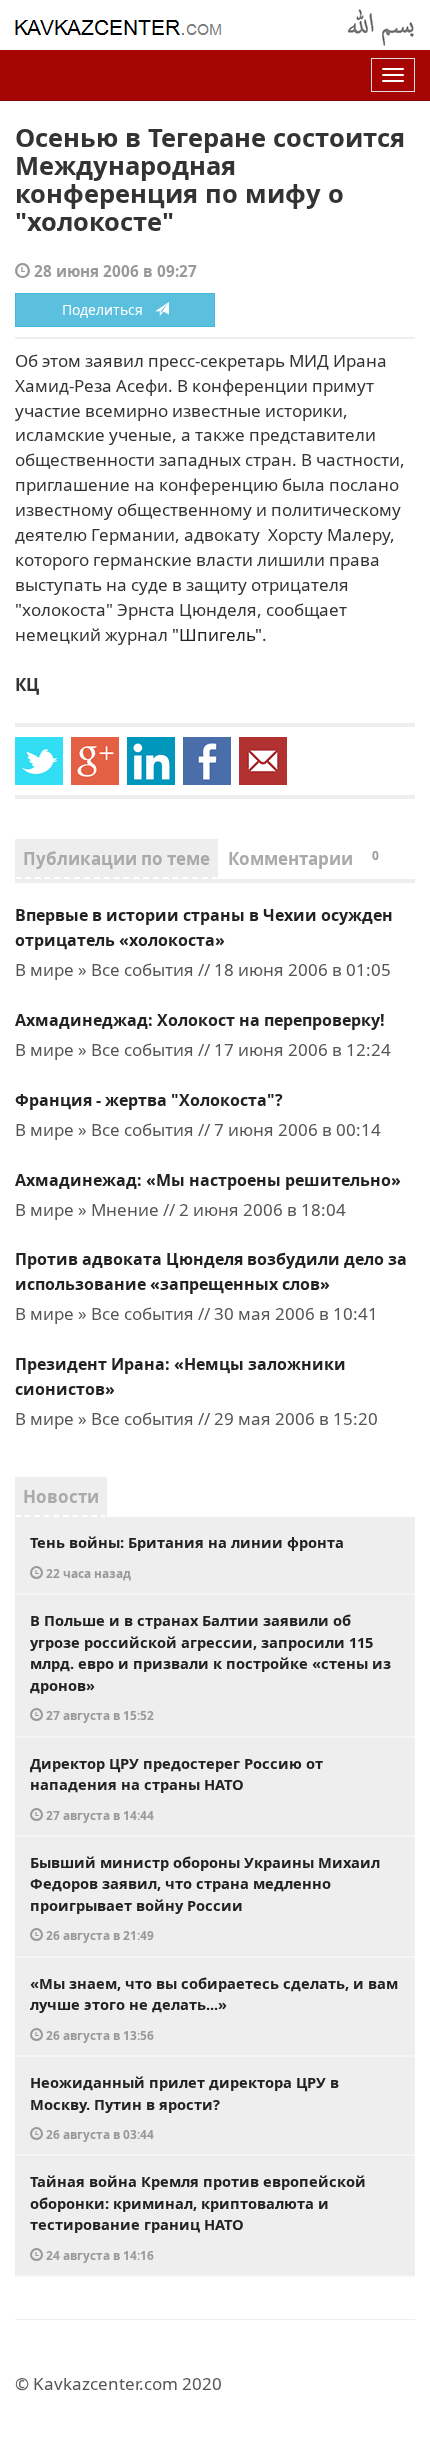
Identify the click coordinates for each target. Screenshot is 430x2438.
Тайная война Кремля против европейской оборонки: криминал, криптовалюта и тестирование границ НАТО (198, 2217)
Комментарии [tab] (303, 858)
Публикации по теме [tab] (116, 858)
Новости (61, 1496)
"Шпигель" (217, 634)
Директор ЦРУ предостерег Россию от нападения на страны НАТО (176, 1788)
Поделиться (108, 309)
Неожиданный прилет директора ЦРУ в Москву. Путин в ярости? (184, 2107)
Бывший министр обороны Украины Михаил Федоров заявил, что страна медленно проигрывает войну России (205, 1898)
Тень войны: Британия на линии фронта (187, 1556)
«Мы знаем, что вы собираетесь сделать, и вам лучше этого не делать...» (214, 2008)
